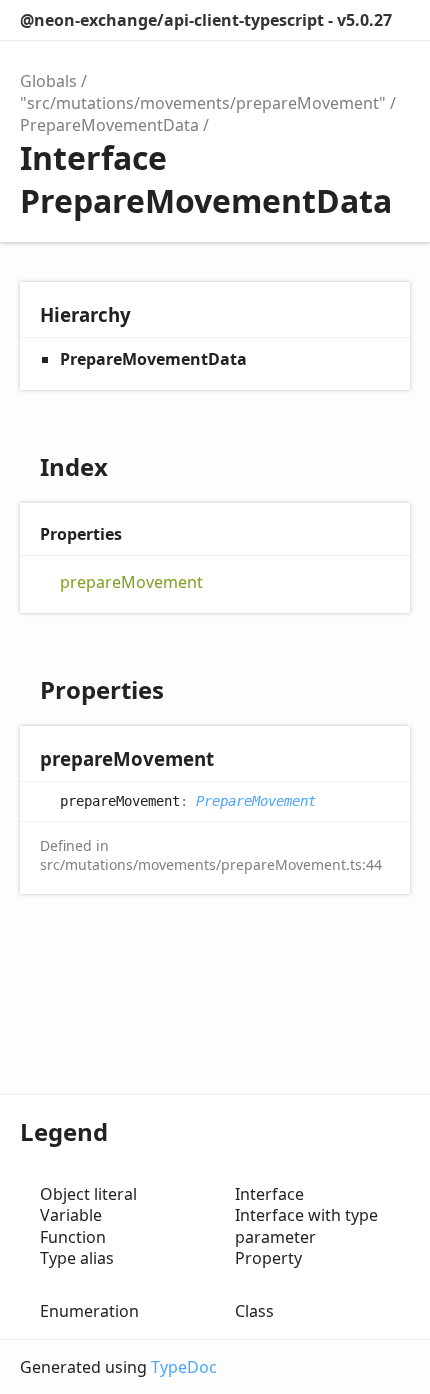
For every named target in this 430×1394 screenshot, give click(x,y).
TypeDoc (184, 1367)
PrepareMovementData (109, 125)
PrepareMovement (256, 801)
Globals (48, 81)
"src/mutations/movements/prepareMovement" (203, 103)
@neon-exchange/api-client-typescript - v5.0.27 (206, 20)
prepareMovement (131, 582)
